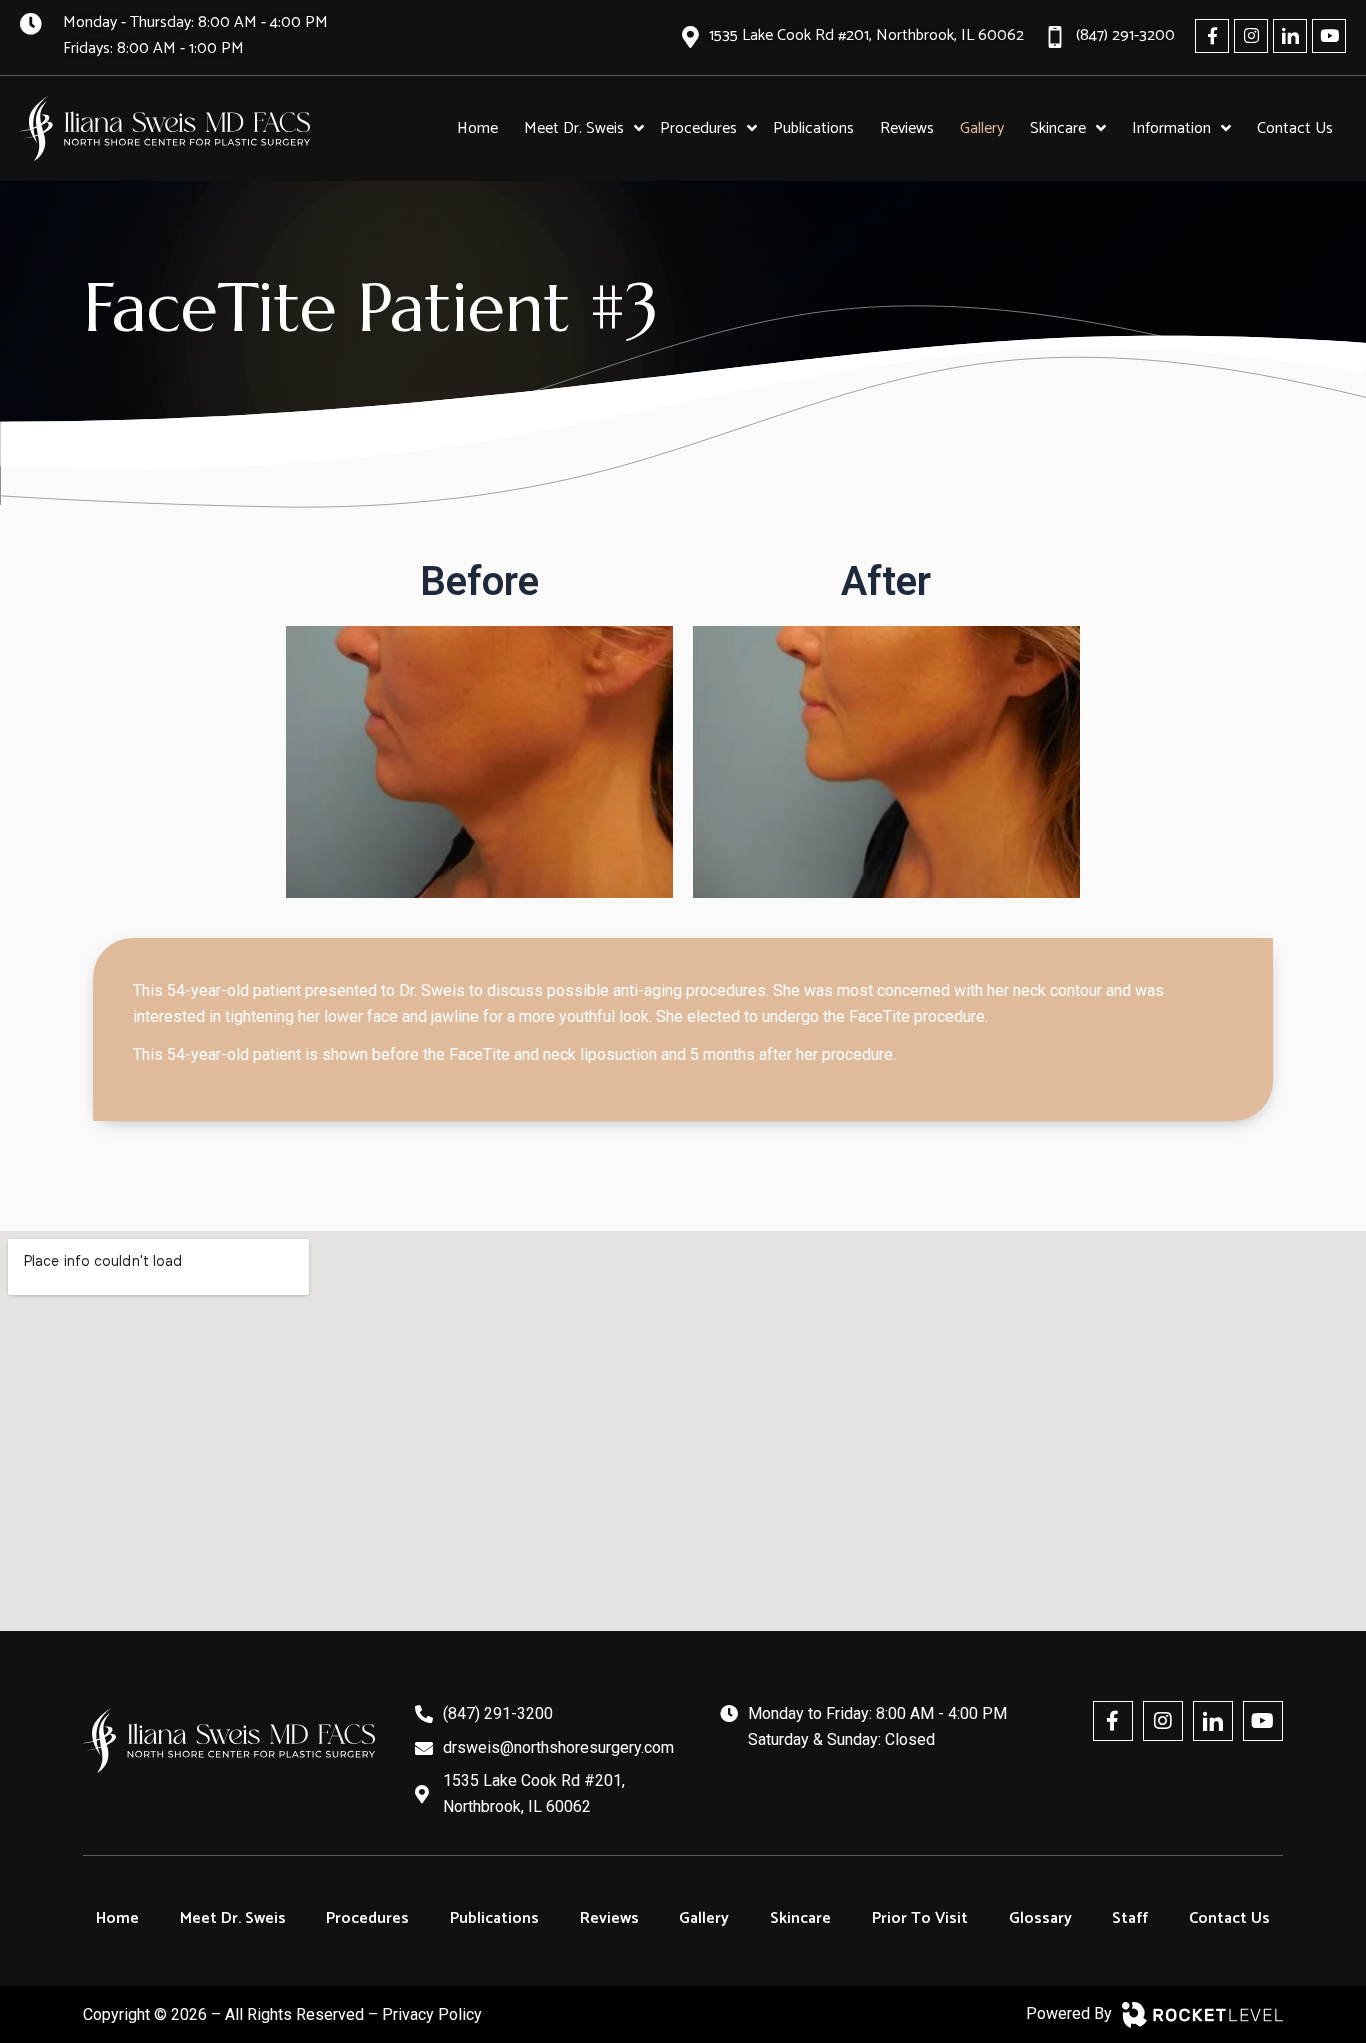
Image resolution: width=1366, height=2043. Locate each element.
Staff (1130, 1918)
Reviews (609, 1918)
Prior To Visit (920, 1918)
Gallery (704, 1918)
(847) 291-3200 (498, 1713)
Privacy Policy (432, 2014)
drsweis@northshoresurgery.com (558, 1747)
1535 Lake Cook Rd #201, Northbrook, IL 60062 (534, 1793)
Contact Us (1229, 1918)
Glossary (1040, 1918)
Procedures (367, 1918)
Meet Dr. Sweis (233, 1918)
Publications (494, 1918)
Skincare (800, 1918)
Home (117, 1918)
